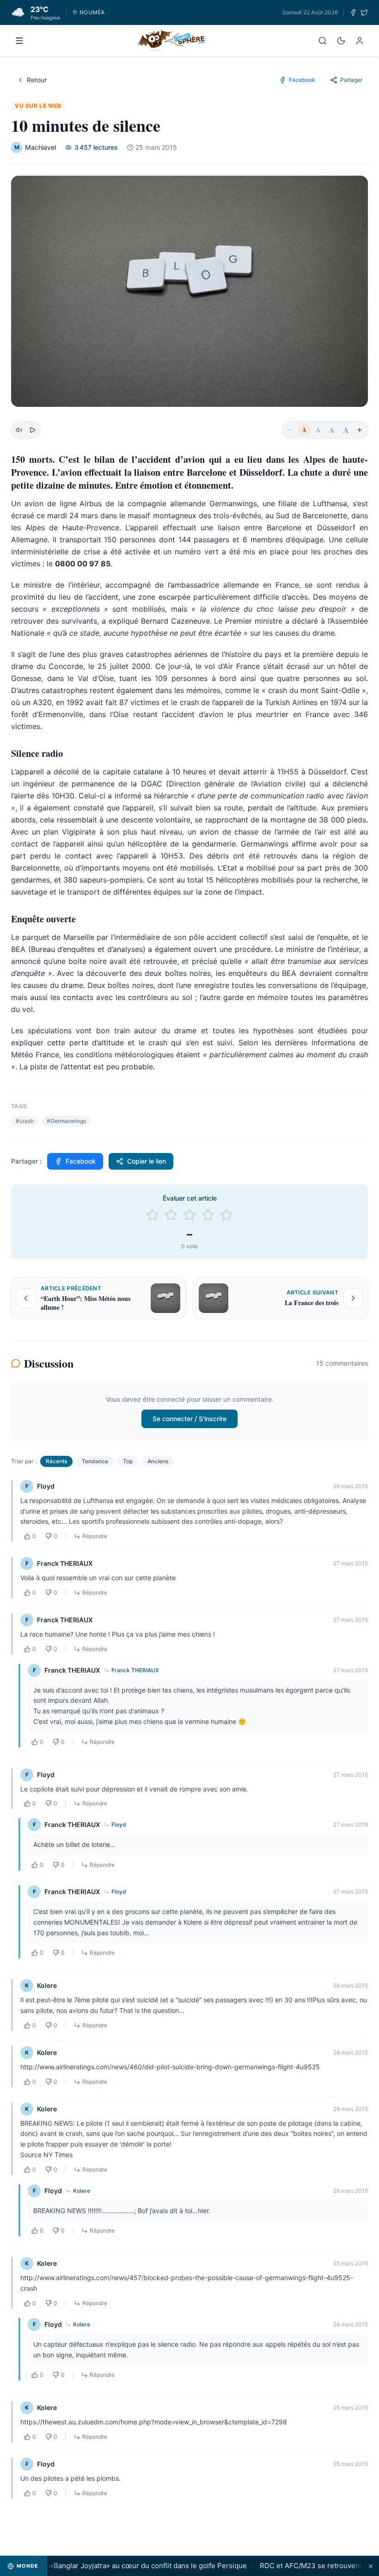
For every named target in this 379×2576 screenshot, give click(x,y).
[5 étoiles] (226, 1215)
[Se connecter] (360, 41)
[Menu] (19, 41)
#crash (25, 1121)
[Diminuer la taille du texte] (290, 430)
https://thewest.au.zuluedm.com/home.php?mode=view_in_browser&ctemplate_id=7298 (154, 2422)
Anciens (158, 1461)
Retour (37, 80)
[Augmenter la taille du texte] (360, 430)
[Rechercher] (323, 41)
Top (128, 1461)
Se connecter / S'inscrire (189, 1419)
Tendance (95, 1461)
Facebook (81, 1161)
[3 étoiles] (189, 1215)
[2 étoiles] (171, 1215)
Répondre (95, 1536)
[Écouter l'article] (32, 430)
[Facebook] (353, 12)
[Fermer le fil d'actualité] (371, 2566)
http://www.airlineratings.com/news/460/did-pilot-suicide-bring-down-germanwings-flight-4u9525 (170, 2067)
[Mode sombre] (341, 41)
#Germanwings (66, 1121)
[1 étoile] (153, 1215)
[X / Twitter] (364, 12)
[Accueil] (171, 41)
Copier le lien (147, 1161)
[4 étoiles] (208, 1215)
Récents (56, 1461)
